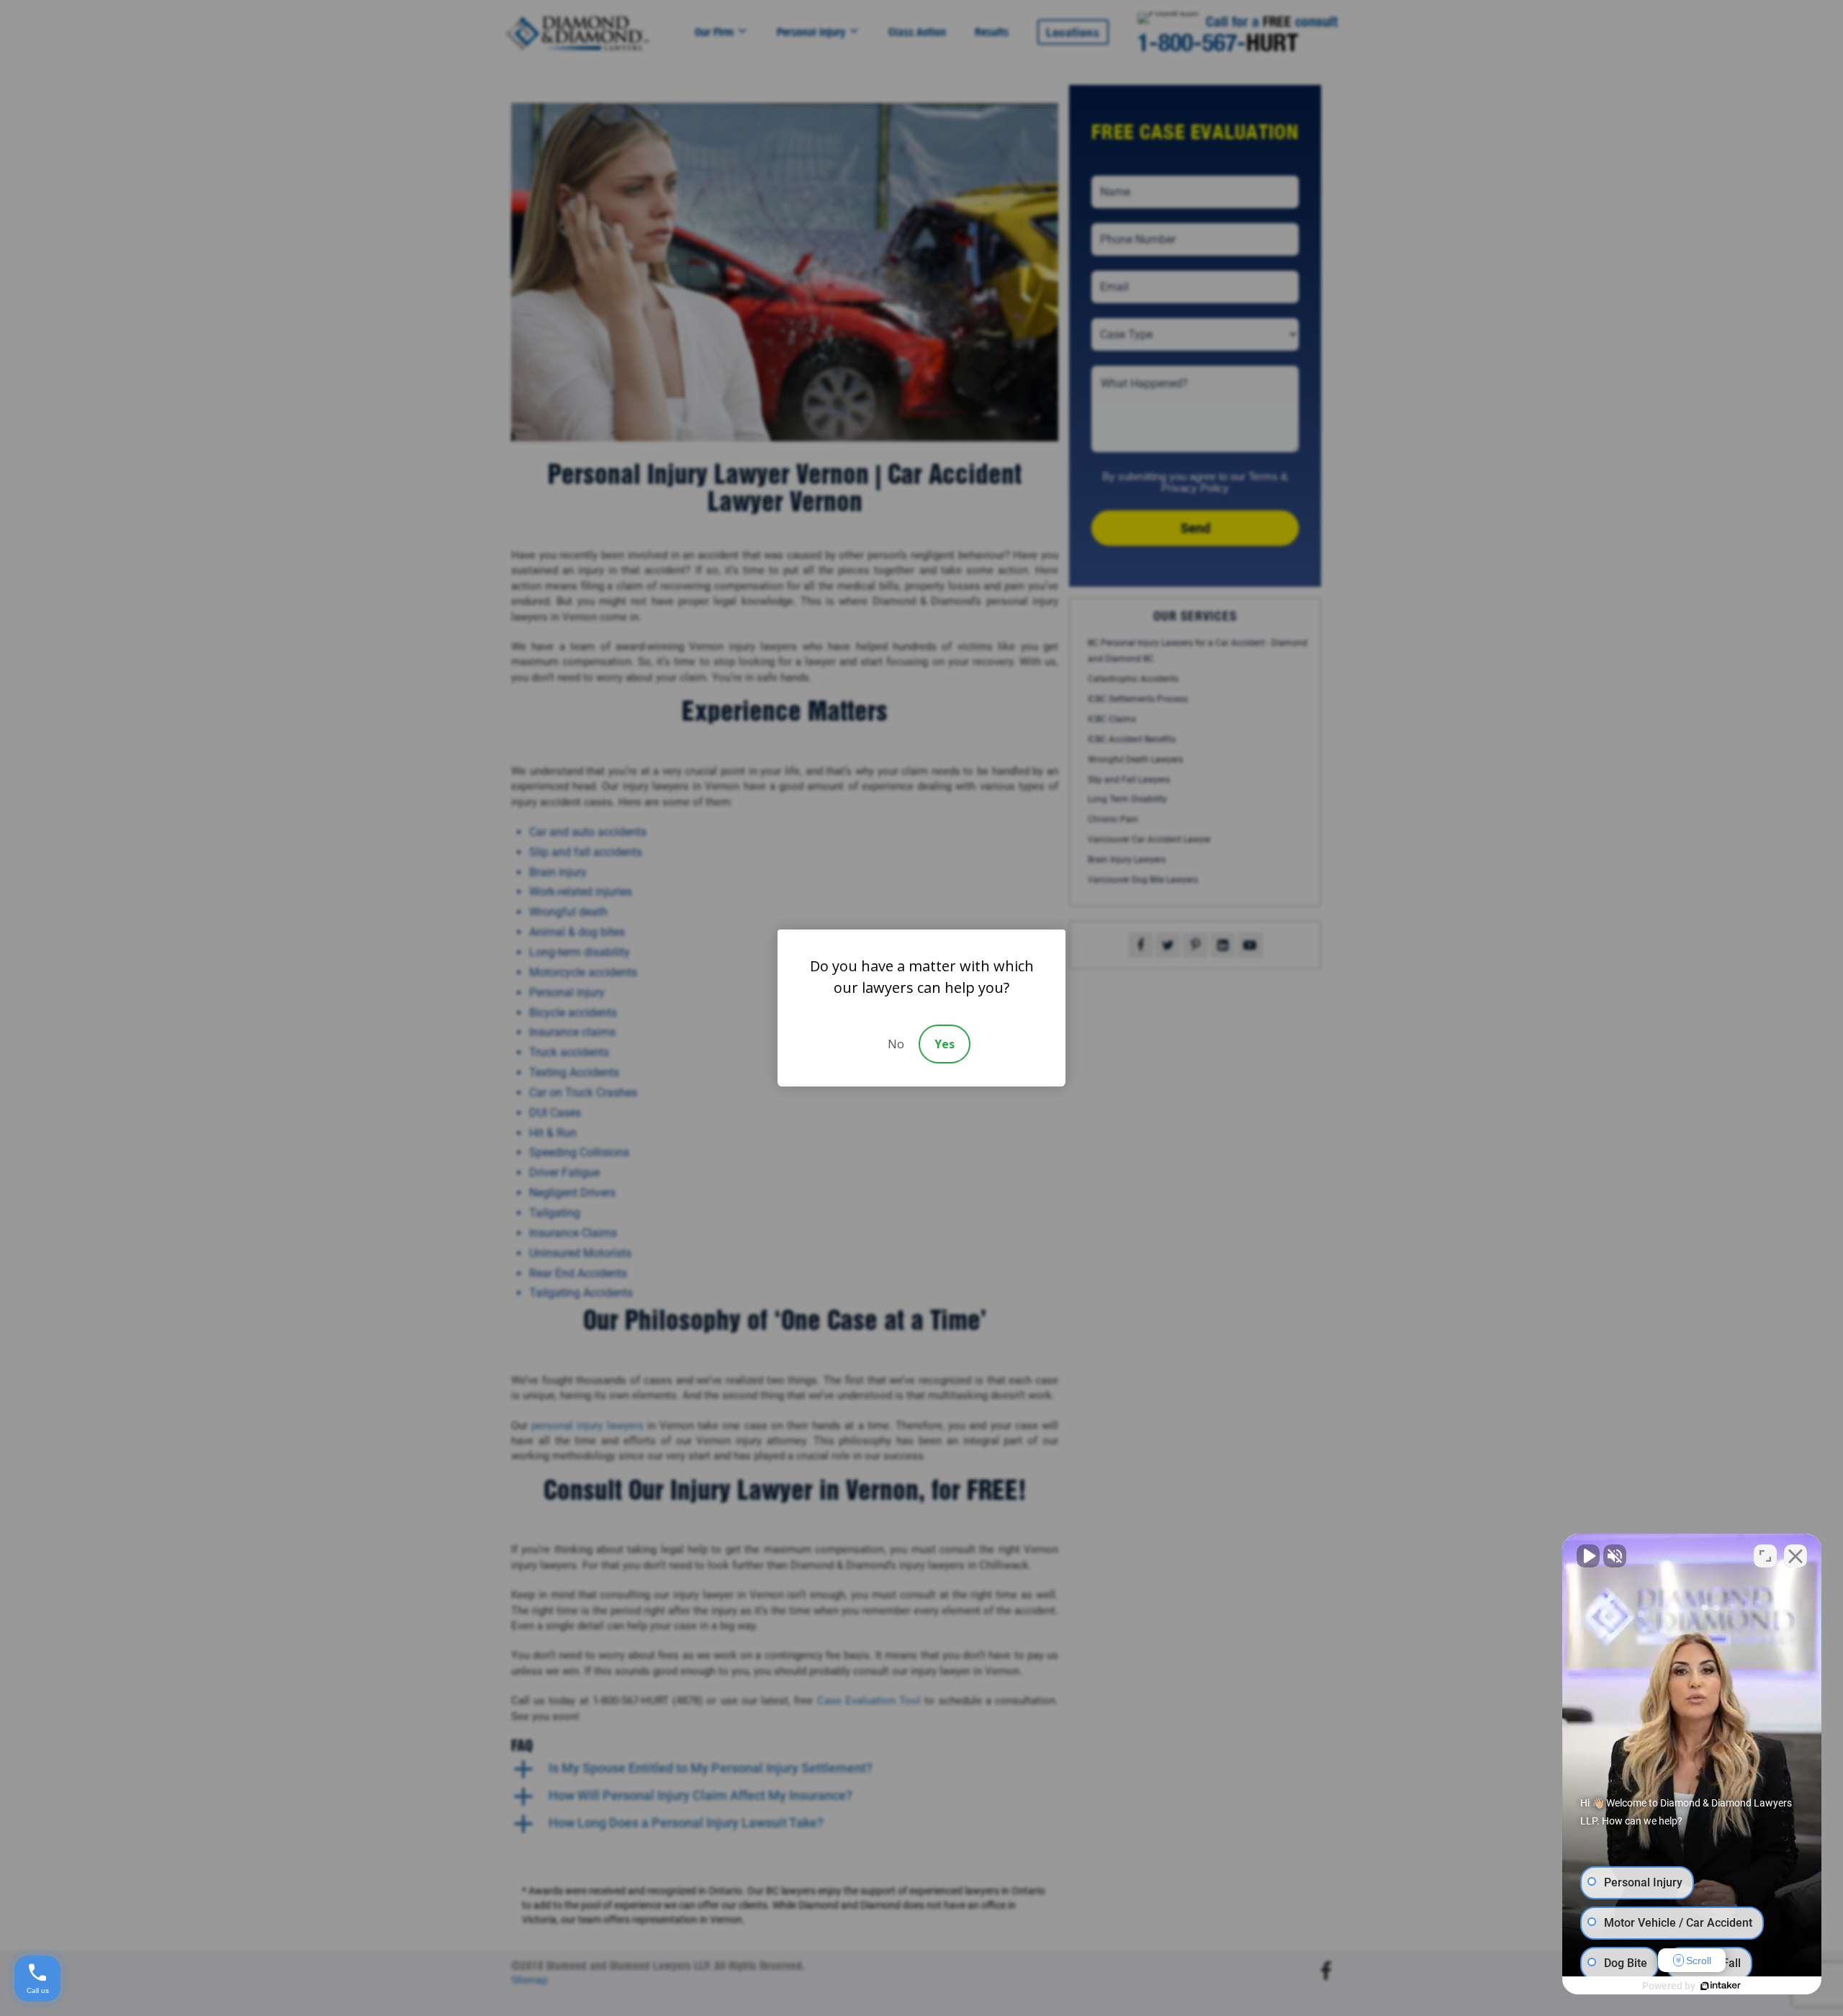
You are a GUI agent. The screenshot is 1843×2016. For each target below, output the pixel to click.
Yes (945, 1044)
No (896, 1044)
